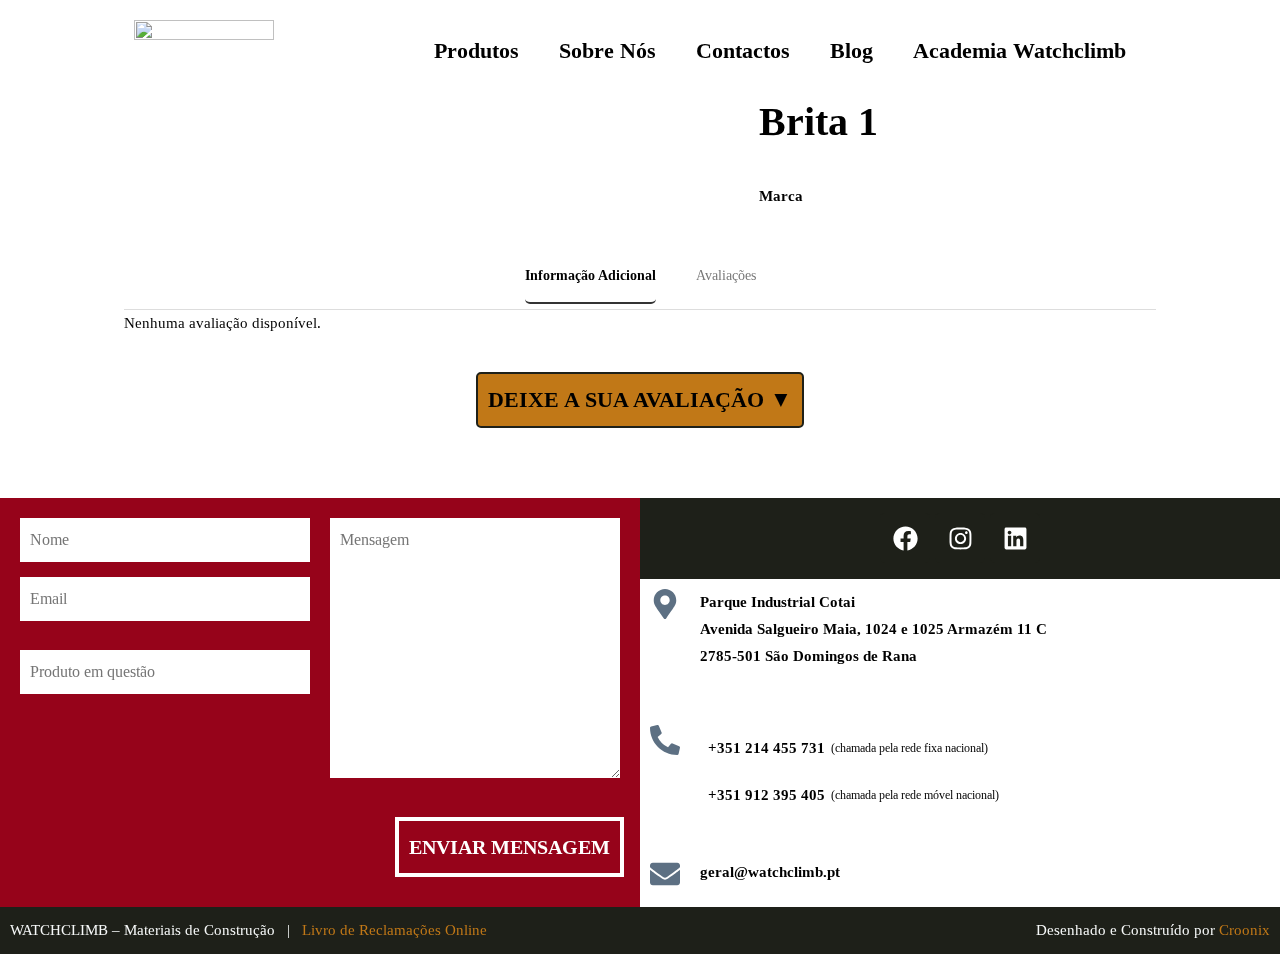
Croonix (1244, 930)
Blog (851, 50)
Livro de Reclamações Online (394, 930)
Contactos (743, 50)
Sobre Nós (607, 50)
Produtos (476, 50)
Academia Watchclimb (1019, 50)
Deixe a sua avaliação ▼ (640, 399)
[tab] (590, 277)
